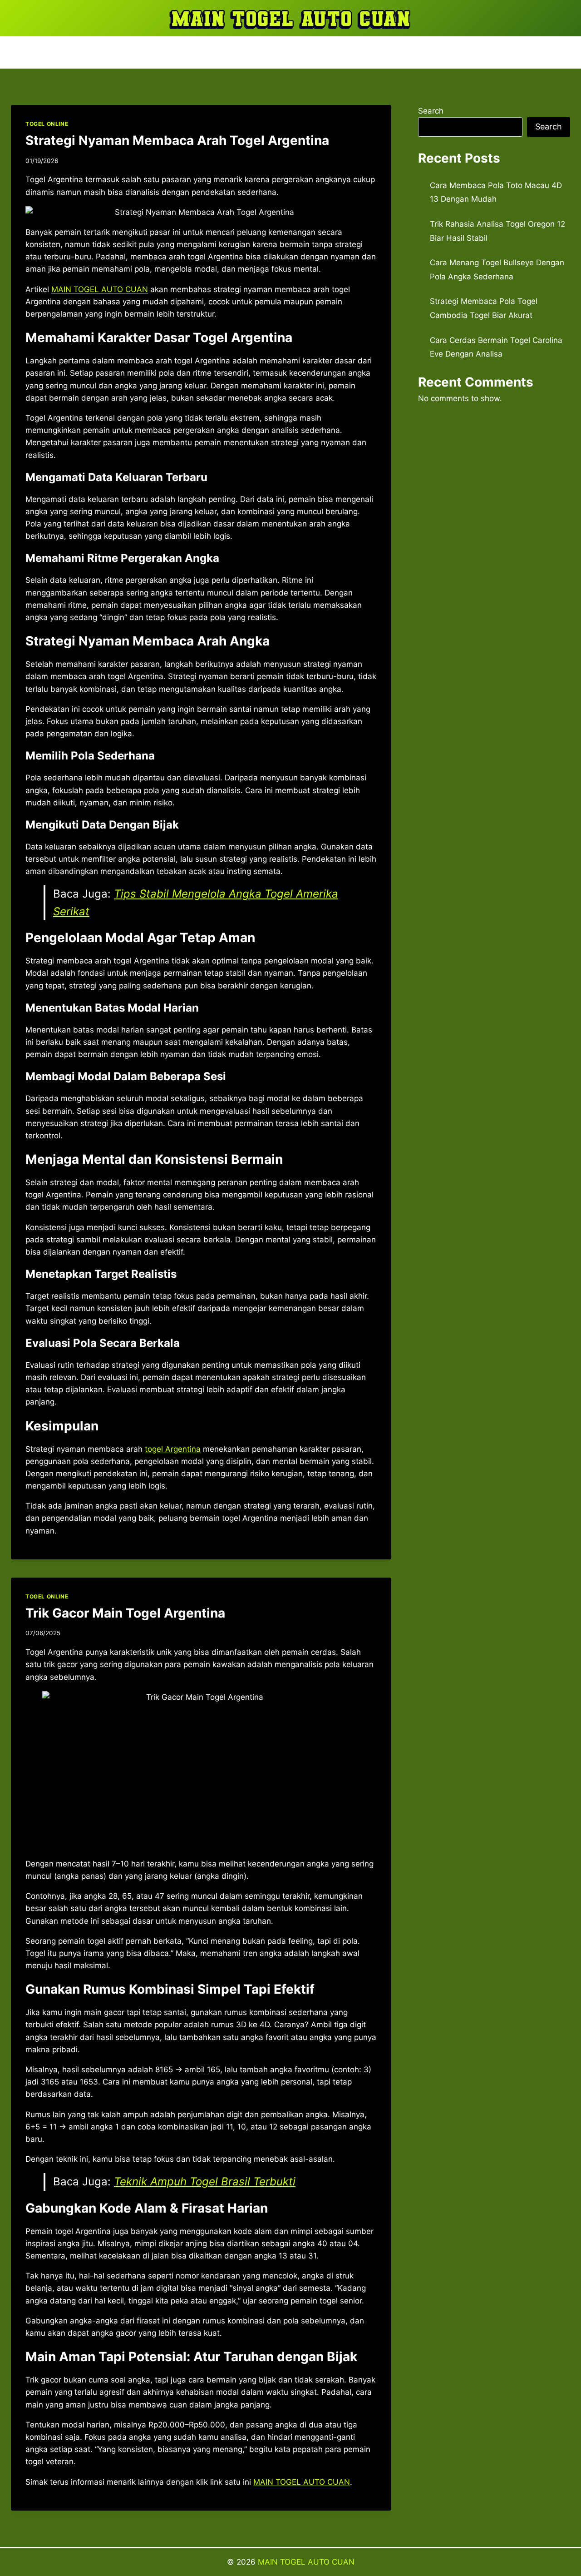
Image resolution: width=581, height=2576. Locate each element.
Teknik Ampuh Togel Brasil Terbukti (205, 2181)
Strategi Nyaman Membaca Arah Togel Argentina (177, 140)
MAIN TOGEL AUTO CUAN (306, 2562)
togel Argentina (173, 1449)
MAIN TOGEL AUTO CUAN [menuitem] (100, 289)
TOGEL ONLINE (47, 124)
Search (431, 111)
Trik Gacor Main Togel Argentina (125, 1613)
